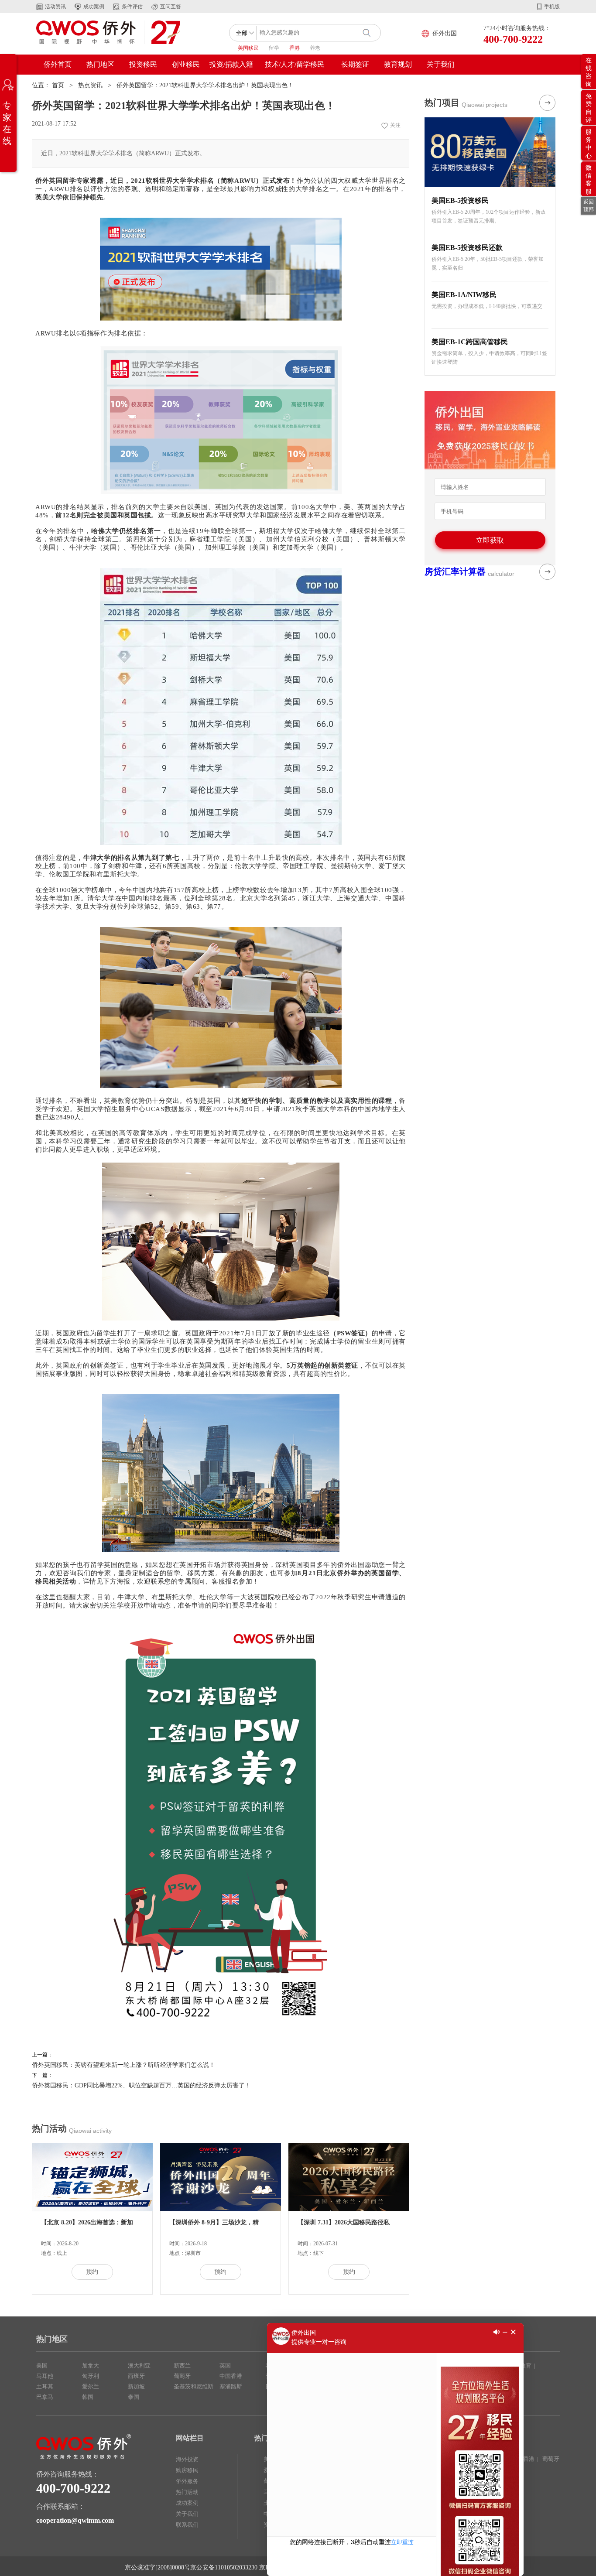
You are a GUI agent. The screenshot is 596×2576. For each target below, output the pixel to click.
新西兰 (182, 2366)
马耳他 (45, 2376)
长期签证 (355, 64)
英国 (225, 2366)
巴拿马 (45, 2397)
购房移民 (187, 2470)
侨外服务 (187, 2481)
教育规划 (398, 64)
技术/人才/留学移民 (295, 64)
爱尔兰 (91, 2386)
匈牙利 (91, 2376)
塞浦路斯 (231, 2386)
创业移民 (186, 64)
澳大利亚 (139, 2366)
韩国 (88, 2397)
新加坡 (136, 2386)
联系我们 (187, 2525)
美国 (42, 2366)
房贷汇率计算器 (455, 571)
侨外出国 (445, 33)
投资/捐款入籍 (231, 64)
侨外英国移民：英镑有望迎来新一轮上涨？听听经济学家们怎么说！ (123, 2065)
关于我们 (441, 64)
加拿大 (91, 2366)
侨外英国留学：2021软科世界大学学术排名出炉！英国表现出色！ (205, 85)
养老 (315, 48)
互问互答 (171, 7)
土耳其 (45, 2386)
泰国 (134, 2397)
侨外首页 (58, 64)
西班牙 (136, 2376)
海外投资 (187, 2459)
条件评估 (132, 7)
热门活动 (187, 2492)
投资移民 (143, 64)
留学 (274, 48)
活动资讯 (55, 7)
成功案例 (94, 7)
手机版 (552, 7)
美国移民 (248, 48)
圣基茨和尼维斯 (194, 2386)
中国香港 (231, 2376)
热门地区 (100, 64)
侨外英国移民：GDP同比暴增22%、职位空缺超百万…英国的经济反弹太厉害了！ (141, 2085)
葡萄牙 (182, 2376)
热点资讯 (90, 85)
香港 (295, 48)
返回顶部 (589, 206)
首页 (58, 85)
